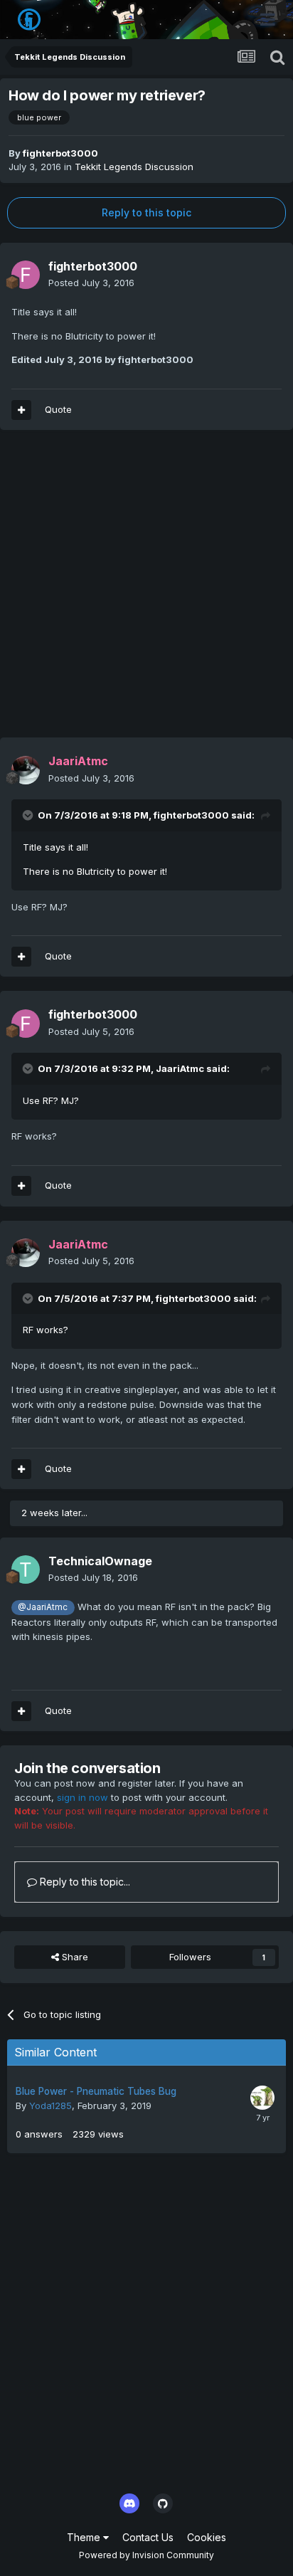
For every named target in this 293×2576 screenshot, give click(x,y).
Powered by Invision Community (146, 2555)
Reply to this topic (146, 212)
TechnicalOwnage (100, 1561)
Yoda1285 (50, 2106)
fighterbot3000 (60, 153)
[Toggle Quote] (29, 815)
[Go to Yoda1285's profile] (262, 2098)
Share (74, 1957)
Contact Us (148, 2537)
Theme (85, 2537)
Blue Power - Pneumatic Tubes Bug (96, 2091)
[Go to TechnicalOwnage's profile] (26, 1570)
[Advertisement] (146, 591)
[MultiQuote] (21, 410)
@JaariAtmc (43, 1607)
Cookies (207, 2537)
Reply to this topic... (84, 1882)
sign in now (82, 1797)
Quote (58, 409)
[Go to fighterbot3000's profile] (26, 275)
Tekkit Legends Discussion (134, 167)
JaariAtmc (180, 1068)
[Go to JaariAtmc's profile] (26, 770)
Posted (91, 283)
